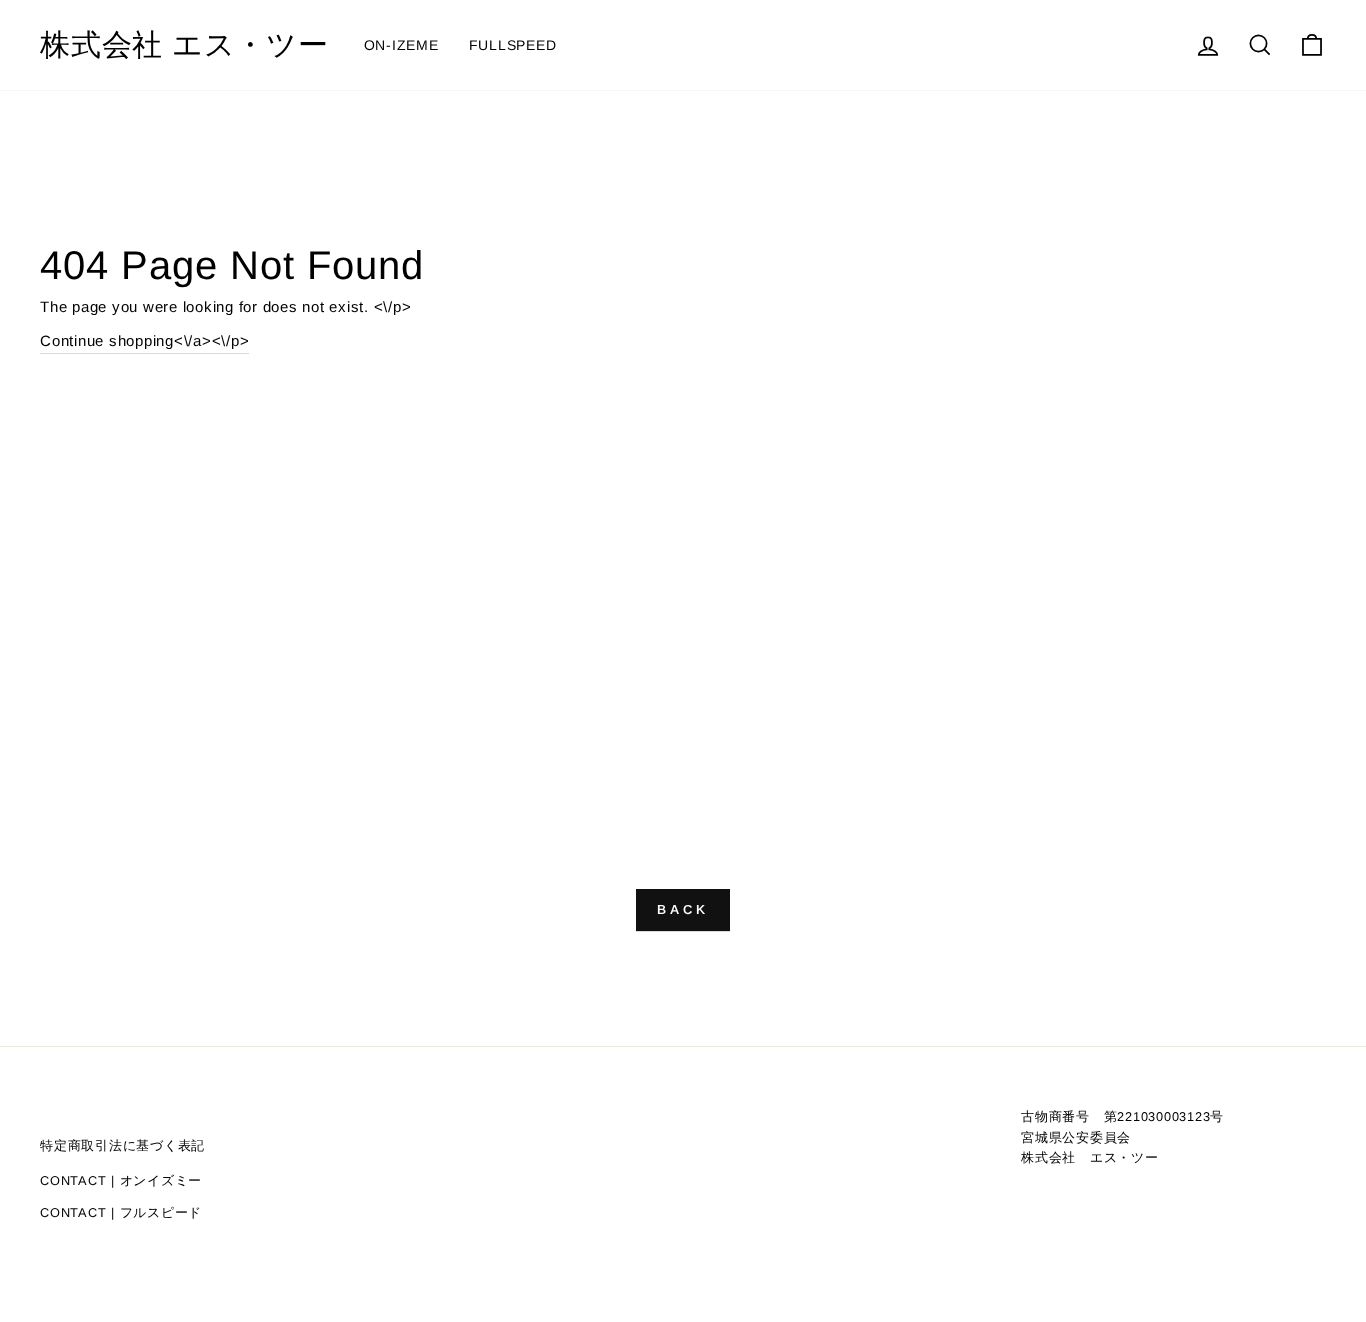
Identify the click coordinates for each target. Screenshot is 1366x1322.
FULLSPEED (513, 45)
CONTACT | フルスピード (121, 1212)
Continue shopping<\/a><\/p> (144, 340)
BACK (683, 909)
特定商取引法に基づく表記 (122, 1145)
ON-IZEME (401, 45)
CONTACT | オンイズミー (121, 1180)
